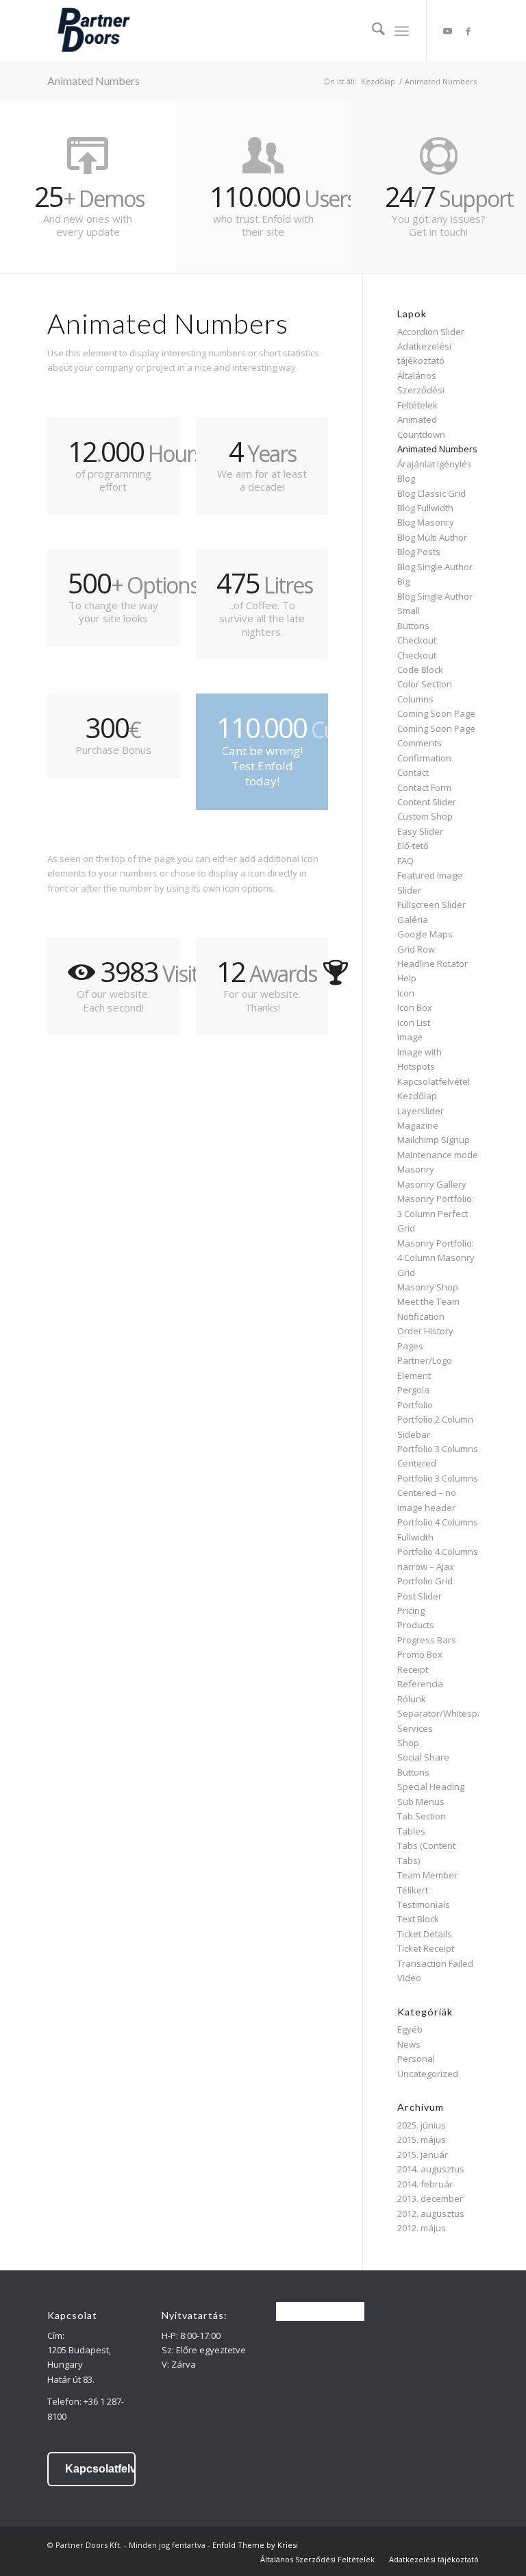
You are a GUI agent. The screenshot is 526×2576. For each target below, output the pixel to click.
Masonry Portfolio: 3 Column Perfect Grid (436, 1213)
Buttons (413, 626)
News (409, 2044)
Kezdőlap (417, 1096)
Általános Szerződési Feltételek (421, 390)
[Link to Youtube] (448, 31)
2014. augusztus (431, 2169)
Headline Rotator (433, 964)
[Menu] (402, 31)
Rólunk (412, 1699)
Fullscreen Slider (431, 905)
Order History (425, 1331)
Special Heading (431, 1787)
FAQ (405, 861)
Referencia (420, 1684)
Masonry (416, 1169)
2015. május (422, 2139)
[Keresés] (372, 31)
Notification (421, 1316)
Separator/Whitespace (445, 1713)
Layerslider (421, 1111)
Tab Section (422, 1816)
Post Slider (419, 1596)
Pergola (413, 1390)
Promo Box (420, 1654)
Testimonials (424, 1904)
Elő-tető (413, 846)
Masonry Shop (428, 1287)
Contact (413, 772)
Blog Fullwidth (425, 508)
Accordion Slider (431, 332)
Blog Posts (419, 552)
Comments (419, 743)
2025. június (422, 2125)
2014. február (425, 2184)
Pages (410, 1346)
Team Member (427, 1875)
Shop (408, 1743)
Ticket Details (425, 1934)
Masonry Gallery (432, 1184)
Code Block (420, 670)
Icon (406, 993)
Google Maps (425, 934)
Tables (411, 1831)
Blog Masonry (426, 522)
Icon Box (415, 1007)
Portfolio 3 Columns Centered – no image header (438, 1493)
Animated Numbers (93, 81)
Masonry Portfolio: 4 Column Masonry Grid (436, 1258)
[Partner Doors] (93, 31)
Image (410, 1037)
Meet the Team (428, 1301)
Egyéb (410, 2029)
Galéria (413, 920)
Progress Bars (427, 1640)
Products (416, 1625)
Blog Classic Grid (431, 493)
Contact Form (424, 787)
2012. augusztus (431, 2213)
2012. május (422, 2228)
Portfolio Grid (425, 1581)
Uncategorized (428, 2074)
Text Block (418, 1919)
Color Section (425, 684)
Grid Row (416, 949)
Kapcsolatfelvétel (434, 1081)
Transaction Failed (435, 1963)
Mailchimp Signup (434, 1140)
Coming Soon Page (436, 713)
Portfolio (415, 1405)
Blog (406, 478)
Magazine (418, 1125)
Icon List (414, 1022)
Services (415, 1728)
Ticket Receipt (426, 1948)
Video (409, 1978)
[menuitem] (372, 31)
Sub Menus (421, 1802)
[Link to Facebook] (468, 31)
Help (407, 978)
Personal (416, 2059)
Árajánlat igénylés (435, 464)
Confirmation (424, 758)
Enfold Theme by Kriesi (255, 2545)
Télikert (413, 1890)
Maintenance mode (438, 1155)
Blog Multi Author (432, 537)
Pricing (411, 1610)
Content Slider (427, 802)
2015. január (423, 2155)
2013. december (430, 2198)
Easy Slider (420, 831)
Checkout (417, 640)
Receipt (413, 1669)
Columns (415, 699)
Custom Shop (425, 816)
